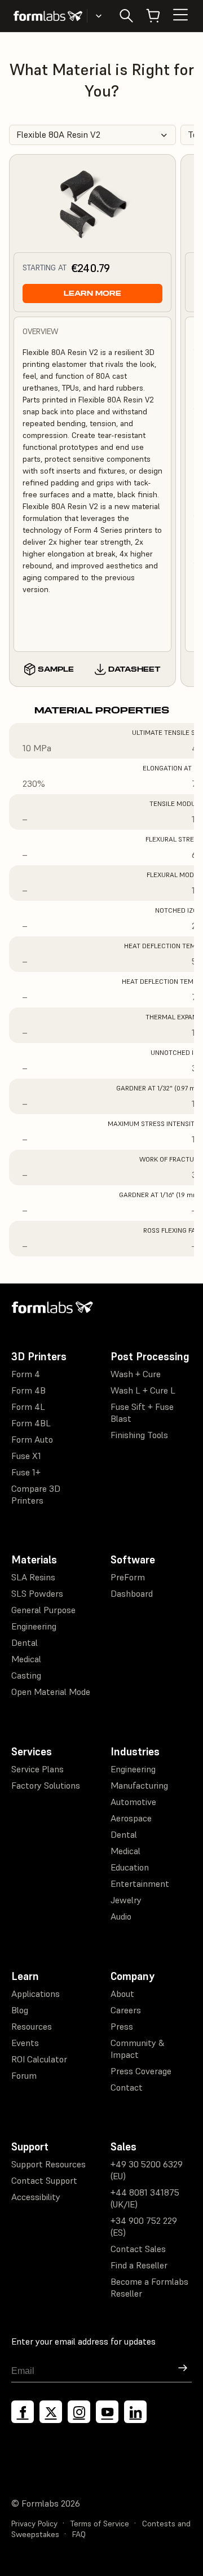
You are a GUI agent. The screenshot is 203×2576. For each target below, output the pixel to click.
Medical (26, 1659)
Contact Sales (138, 2249)
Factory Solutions (46, 1785)
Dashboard (132, 1593)
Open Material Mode (51, 1692)
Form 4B (28, 1390)
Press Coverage (141, 2071)
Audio (121, 1916)
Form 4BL (31, 1423)
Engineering (34, 1626)
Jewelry (126, 1900)
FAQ (79, 2534)
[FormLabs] (48, 16)
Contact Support (44, 2180)
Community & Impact (138, 2049)
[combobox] (92, 135)
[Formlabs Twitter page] (51, 2412)
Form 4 (26, 1374)
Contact (127, 2087)
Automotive (133, 1802)
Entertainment (140, 1883)
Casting (26, 1675)
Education (130, 1867)
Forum (24, 2075)
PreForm (128, 1577)
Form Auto (32, 1439)
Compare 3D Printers (36, 1494)
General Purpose (43, 1610)
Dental (25, 1642)
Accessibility (36, 2197)
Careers (126, 2010)
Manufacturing (139, 1785)
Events (25, 2043)
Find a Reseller (139, 2265)
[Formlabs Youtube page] (107, 2412)
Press (122, 2026)
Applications (36, 1994)
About (122, 1994)
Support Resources (48, 2164)
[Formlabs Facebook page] (23, 2412)
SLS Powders (37, 1593)
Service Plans (37, 1769)
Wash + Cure (136, 1374)
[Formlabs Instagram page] (79, 2412)
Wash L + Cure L (143, 1390)
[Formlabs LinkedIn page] (135, 2412)
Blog (20, 2010)
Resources (32, 2026)
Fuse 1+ (26, 1472)
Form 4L (28, 1407)
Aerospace (131, 1818)
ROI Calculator (39, 2059)
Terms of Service (100, 2524)
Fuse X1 (26, 1456)
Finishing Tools (139, 1435)
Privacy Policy (34, 2524)
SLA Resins (33, 1577)
